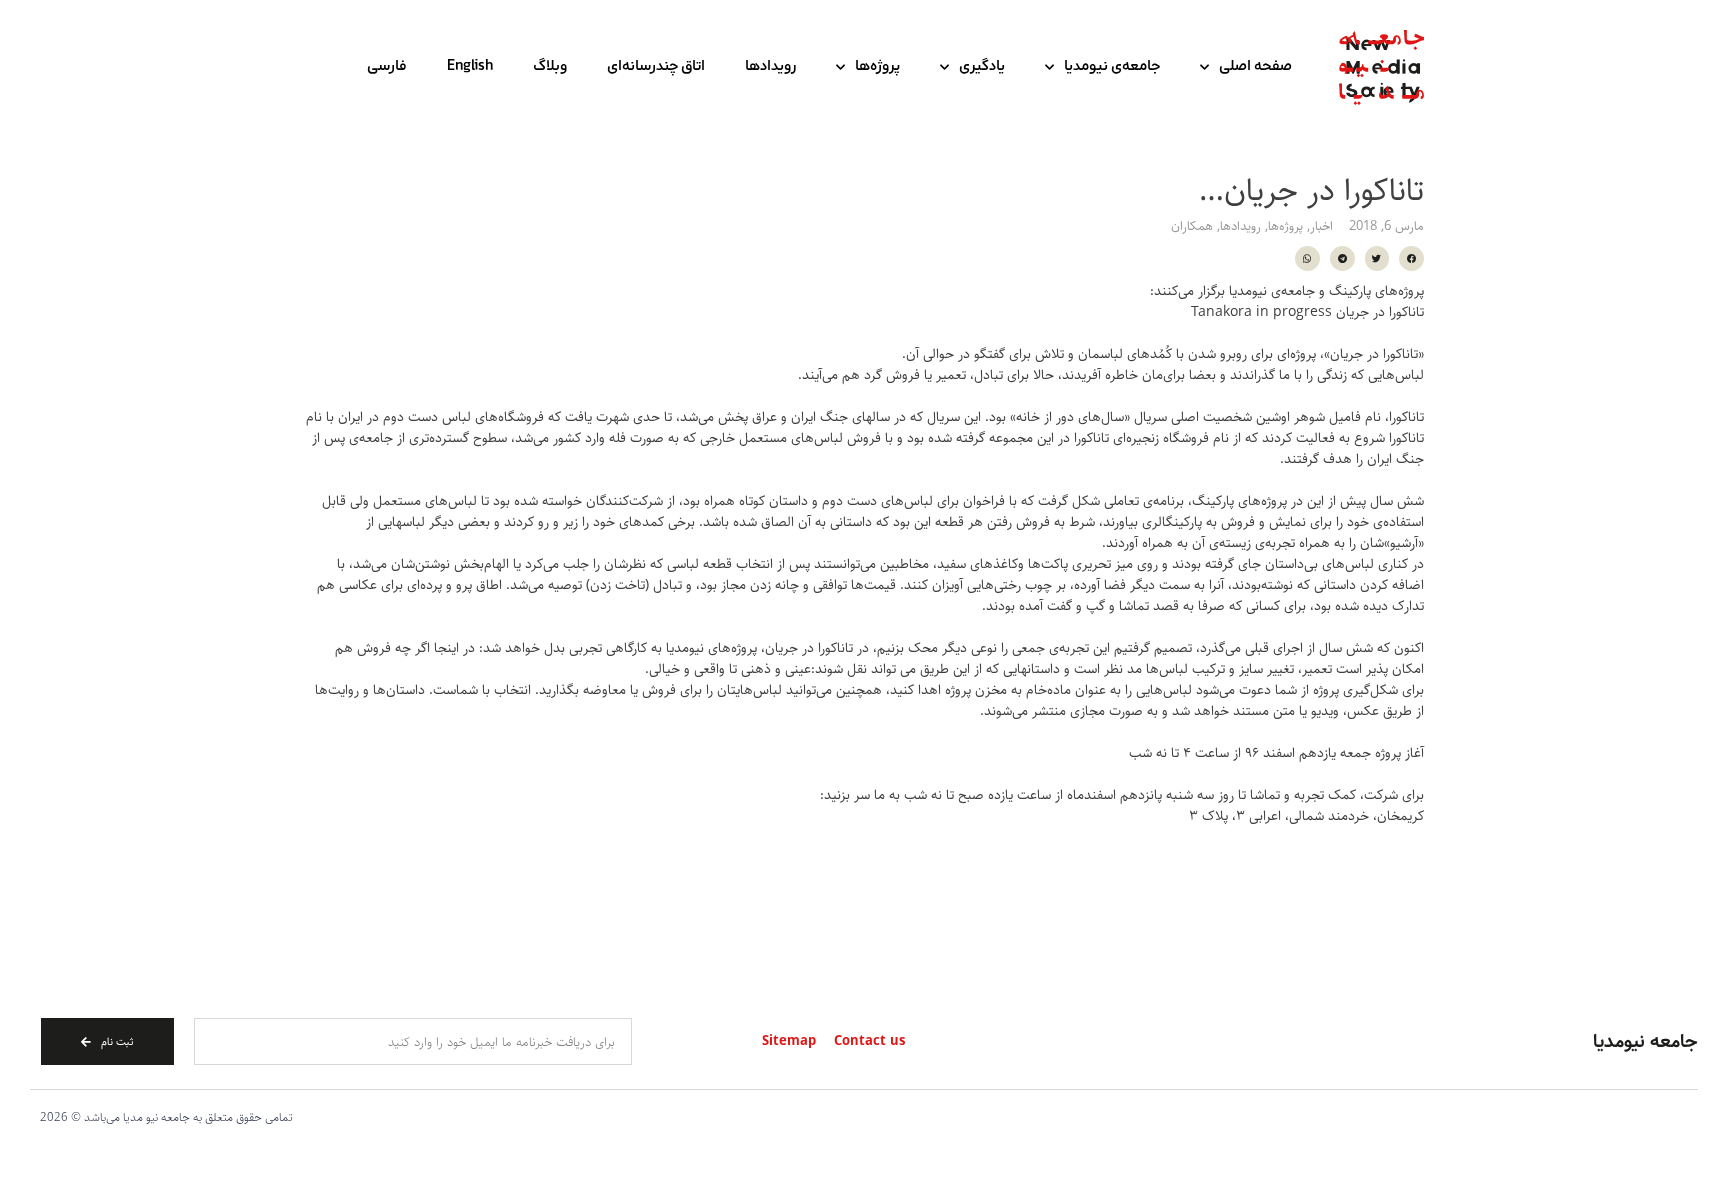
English (470, 67)
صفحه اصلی (1255, 67)
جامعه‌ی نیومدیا (1112, 67)
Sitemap (789, 1041)
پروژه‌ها (877, 67)
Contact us (869, 1041)
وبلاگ (550, 67)
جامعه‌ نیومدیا (1645, 1042)
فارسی (387, 67)
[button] (1411, 258)
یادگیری (982, 67)
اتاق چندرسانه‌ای (656, 67)
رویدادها (770, 67)
